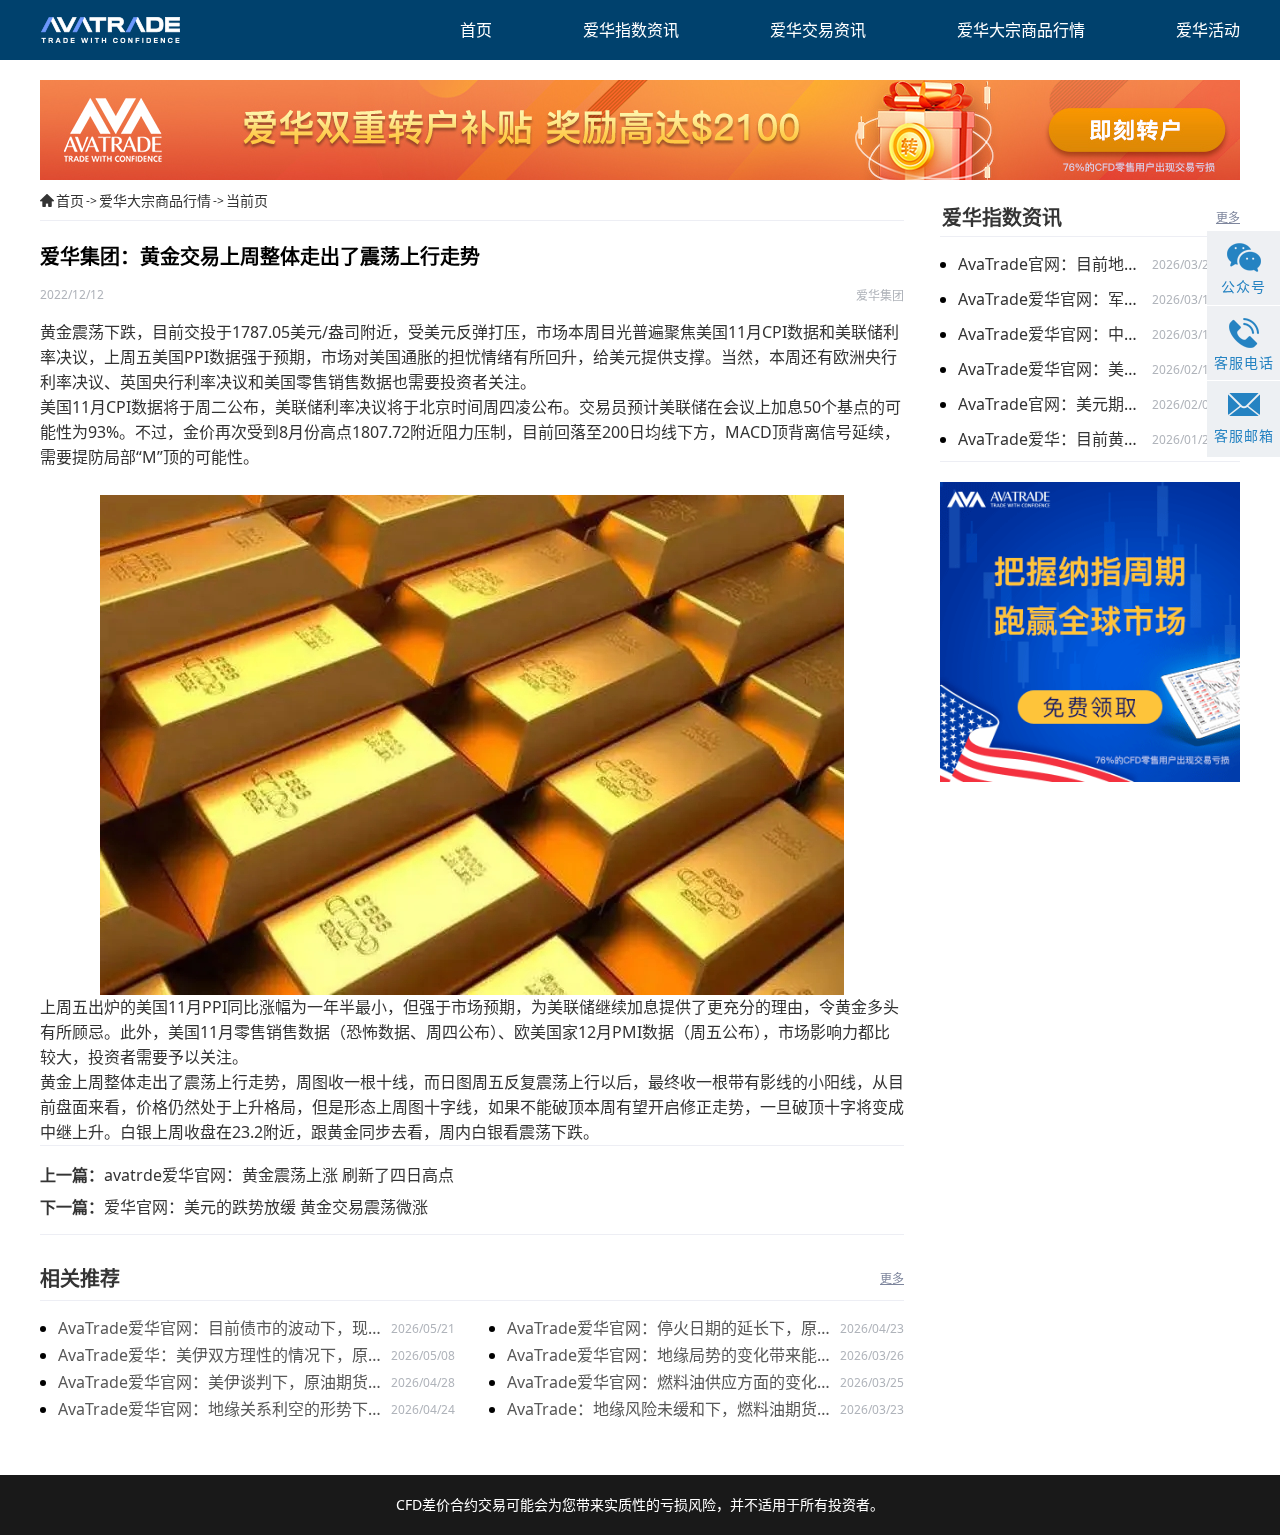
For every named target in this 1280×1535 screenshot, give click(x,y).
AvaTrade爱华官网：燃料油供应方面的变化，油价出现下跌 (670, 1383)
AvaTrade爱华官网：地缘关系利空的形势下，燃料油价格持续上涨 (221, 1410)
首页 (70, 200)
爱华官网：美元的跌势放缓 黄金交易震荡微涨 (266, 1207)
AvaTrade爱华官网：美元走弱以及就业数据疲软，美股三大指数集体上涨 (1055, 369)
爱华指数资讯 (1002, 217)
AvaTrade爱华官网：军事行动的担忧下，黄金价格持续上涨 (1055, 299)
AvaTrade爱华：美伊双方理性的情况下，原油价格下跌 (221, 1356)
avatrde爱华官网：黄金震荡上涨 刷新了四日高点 (279, 1175)
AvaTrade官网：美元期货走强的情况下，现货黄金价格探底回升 (1055, 404)
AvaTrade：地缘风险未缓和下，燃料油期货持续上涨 (670, 1410)
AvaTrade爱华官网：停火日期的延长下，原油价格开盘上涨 (670, 1329)
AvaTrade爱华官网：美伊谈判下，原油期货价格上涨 (221, 1383)
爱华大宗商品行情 (155, 200)
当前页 (247, 200)
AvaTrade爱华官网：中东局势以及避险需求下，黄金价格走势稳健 (1055, 334)
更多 (892, 1278)
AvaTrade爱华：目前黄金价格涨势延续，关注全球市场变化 (1055, 439)
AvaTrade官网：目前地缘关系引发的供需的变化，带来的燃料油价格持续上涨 (1055, 264)
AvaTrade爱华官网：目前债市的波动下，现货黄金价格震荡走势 (221, 1329)
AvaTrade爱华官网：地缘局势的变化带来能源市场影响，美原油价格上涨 (670, 1356)
